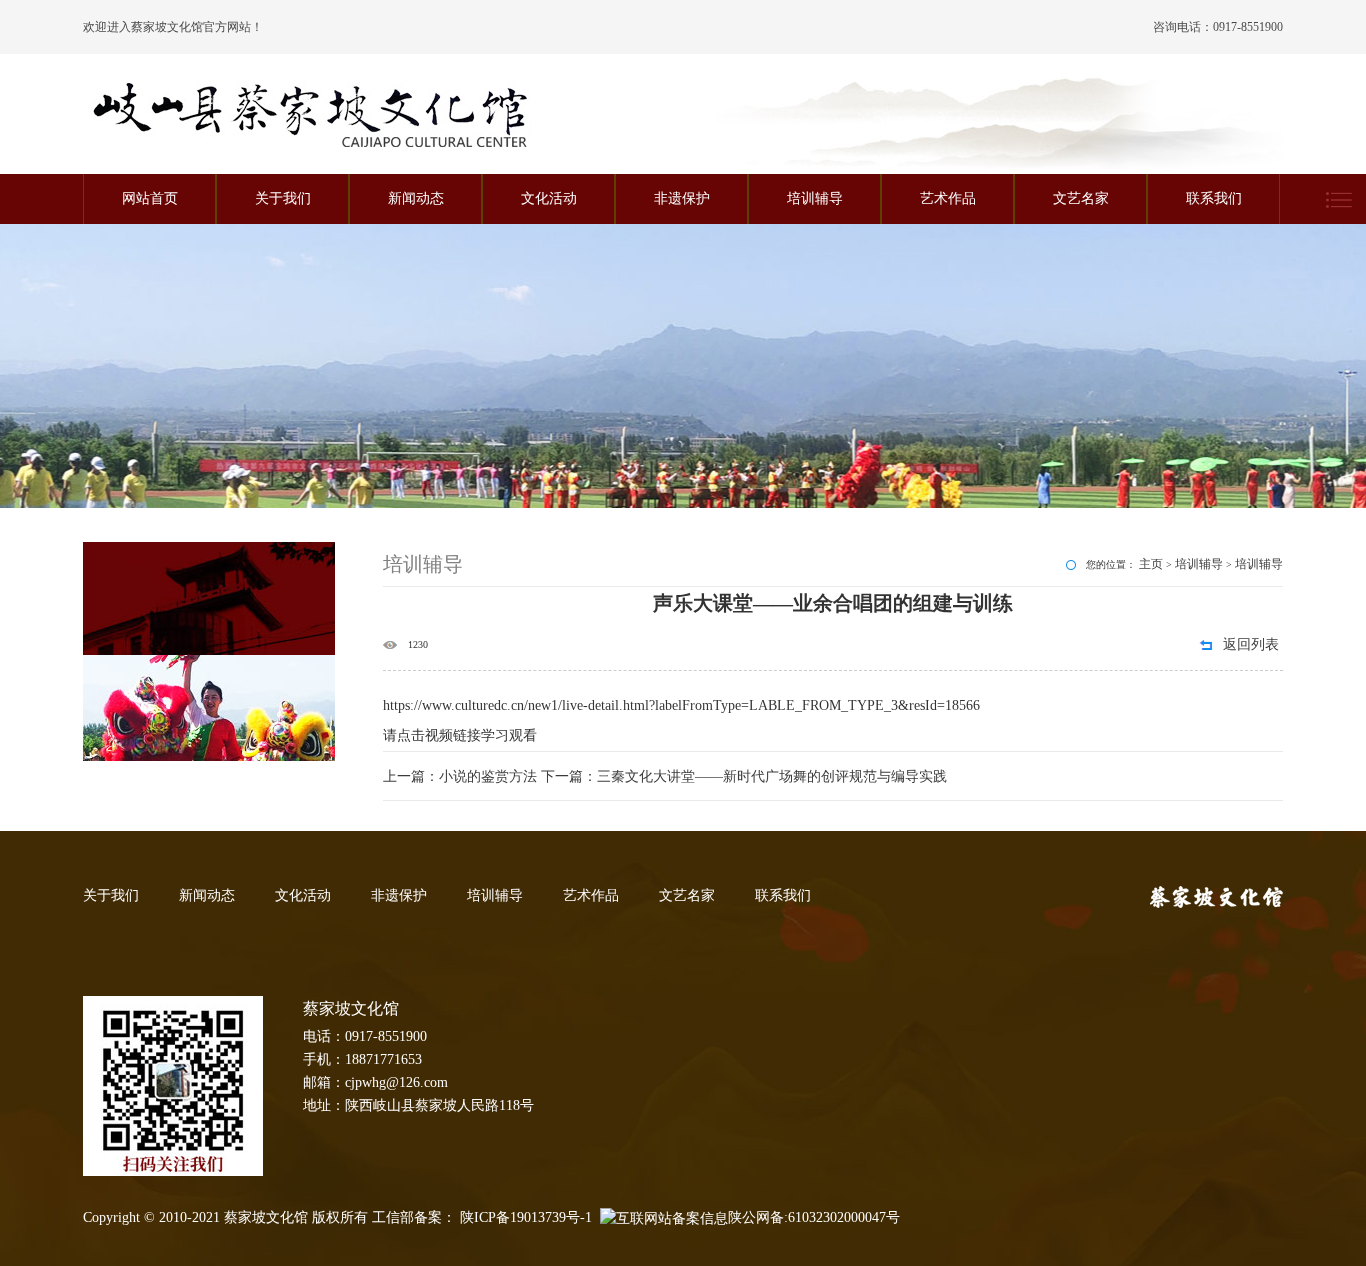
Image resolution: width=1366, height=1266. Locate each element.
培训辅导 (815, 198)
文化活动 (549, 198)
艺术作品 (948, 198)
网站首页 (150, 198)
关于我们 (283, 198)
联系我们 (1214, 198)
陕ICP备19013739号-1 (526, 1217)
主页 (1151, 564)
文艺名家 (1081, 198)
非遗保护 (682, 198)
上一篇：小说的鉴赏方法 (462, 776)
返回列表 (1251, 644)
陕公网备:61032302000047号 (814, 1217)
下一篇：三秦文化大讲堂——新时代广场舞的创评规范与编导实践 (744, 776)
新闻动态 (416, 198)
